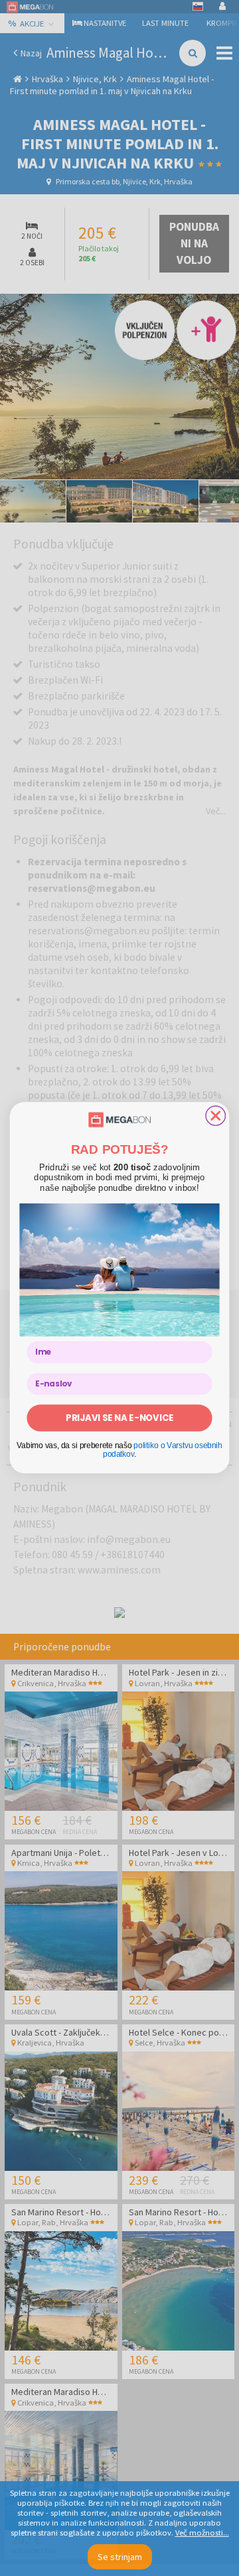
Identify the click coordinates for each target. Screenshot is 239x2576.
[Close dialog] (215, 1116)
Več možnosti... (202, 2533)
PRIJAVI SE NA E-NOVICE (119, 1418)
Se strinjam (120, 2557)
